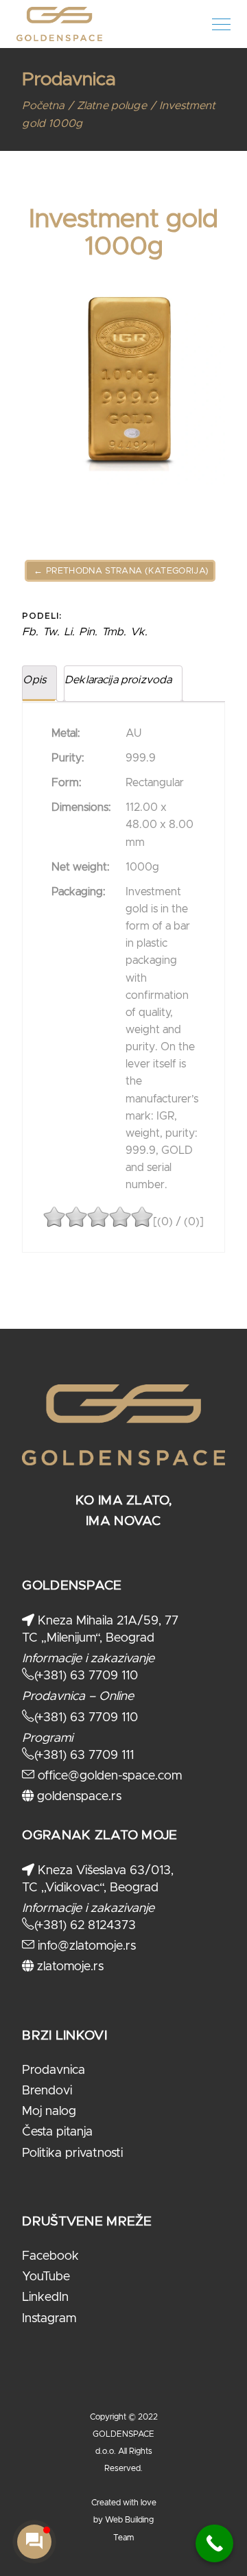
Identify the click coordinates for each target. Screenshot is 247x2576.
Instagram (49, 2319)
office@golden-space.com (108, 1776)
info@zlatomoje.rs (85, 1946)
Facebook (50, 2256)
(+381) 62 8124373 (85, 1926)
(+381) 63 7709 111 (84, 1756)
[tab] (39, 684)
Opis (34, 680)
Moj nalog (49, 2112)
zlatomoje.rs (69, 1967)
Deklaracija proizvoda (118, 680)
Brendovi (47, 2091)
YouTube (46, 2277)
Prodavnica (54, 2070)
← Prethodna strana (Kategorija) (121, 571)
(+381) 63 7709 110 (86, 1676)
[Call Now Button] (214, 2543)
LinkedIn (45, 2297)
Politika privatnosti (72, 2153)
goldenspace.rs (78, 1797)
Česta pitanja (57, 2132)
